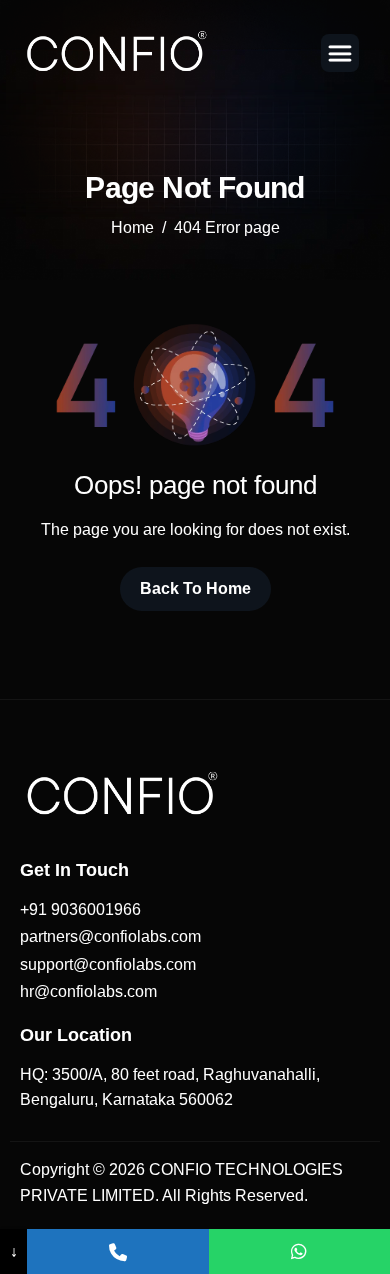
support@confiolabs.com (108, 964)
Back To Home (195, 588)
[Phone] (117, 1251)
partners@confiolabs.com (110, 936)
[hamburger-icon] (340, 53)
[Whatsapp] (299, 1251)
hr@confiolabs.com (88, 991)
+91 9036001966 (80, 909)
